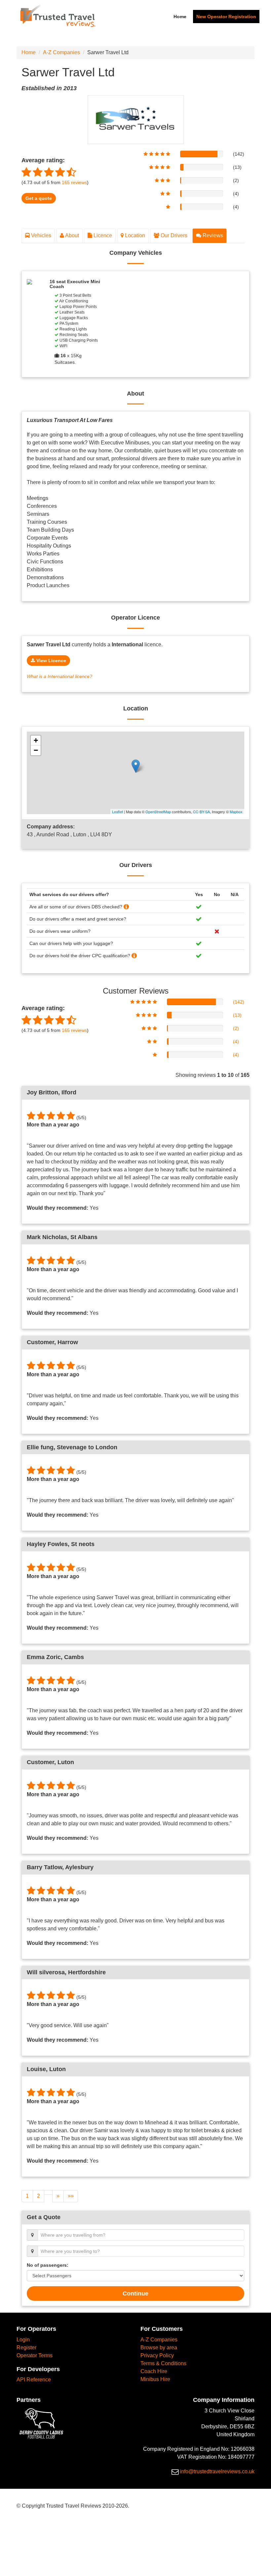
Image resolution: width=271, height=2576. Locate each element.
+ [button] (36, 740)
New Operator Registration (226, 17)
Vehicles (40, 235)
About (72, 235)
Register (26, 2348)
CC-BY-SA (201, 812)
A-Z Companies (61, 52)
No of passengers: (48, 2265)
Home (180, 17)
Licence (102, 235)
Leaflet (117, 812)
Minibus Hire (155, 2379)
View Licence (51, 661)
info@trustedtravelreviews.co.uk (217, 2471)
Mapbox (236, 812)
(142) (239, 1002)
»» (71, 2196)
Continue (135, 2293)
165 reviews (74, 1030)
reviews (74, 183)
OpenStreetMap (158, 812)
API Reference (34, 2380)
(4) (236, 1042)
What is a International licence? (59, 677)
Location (134, 235)
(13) (237, 1015)
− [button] (36, 750)
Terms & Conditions (163, 2363)
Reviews (212, 235)
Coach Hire (154, 2371)
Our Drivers (173, 235)
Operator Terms (35, 2355)
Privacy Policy (157, 2355)
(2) (236, 1028)
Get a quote (39, 198)
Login (23, 2340)
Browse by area (159, 2348)
